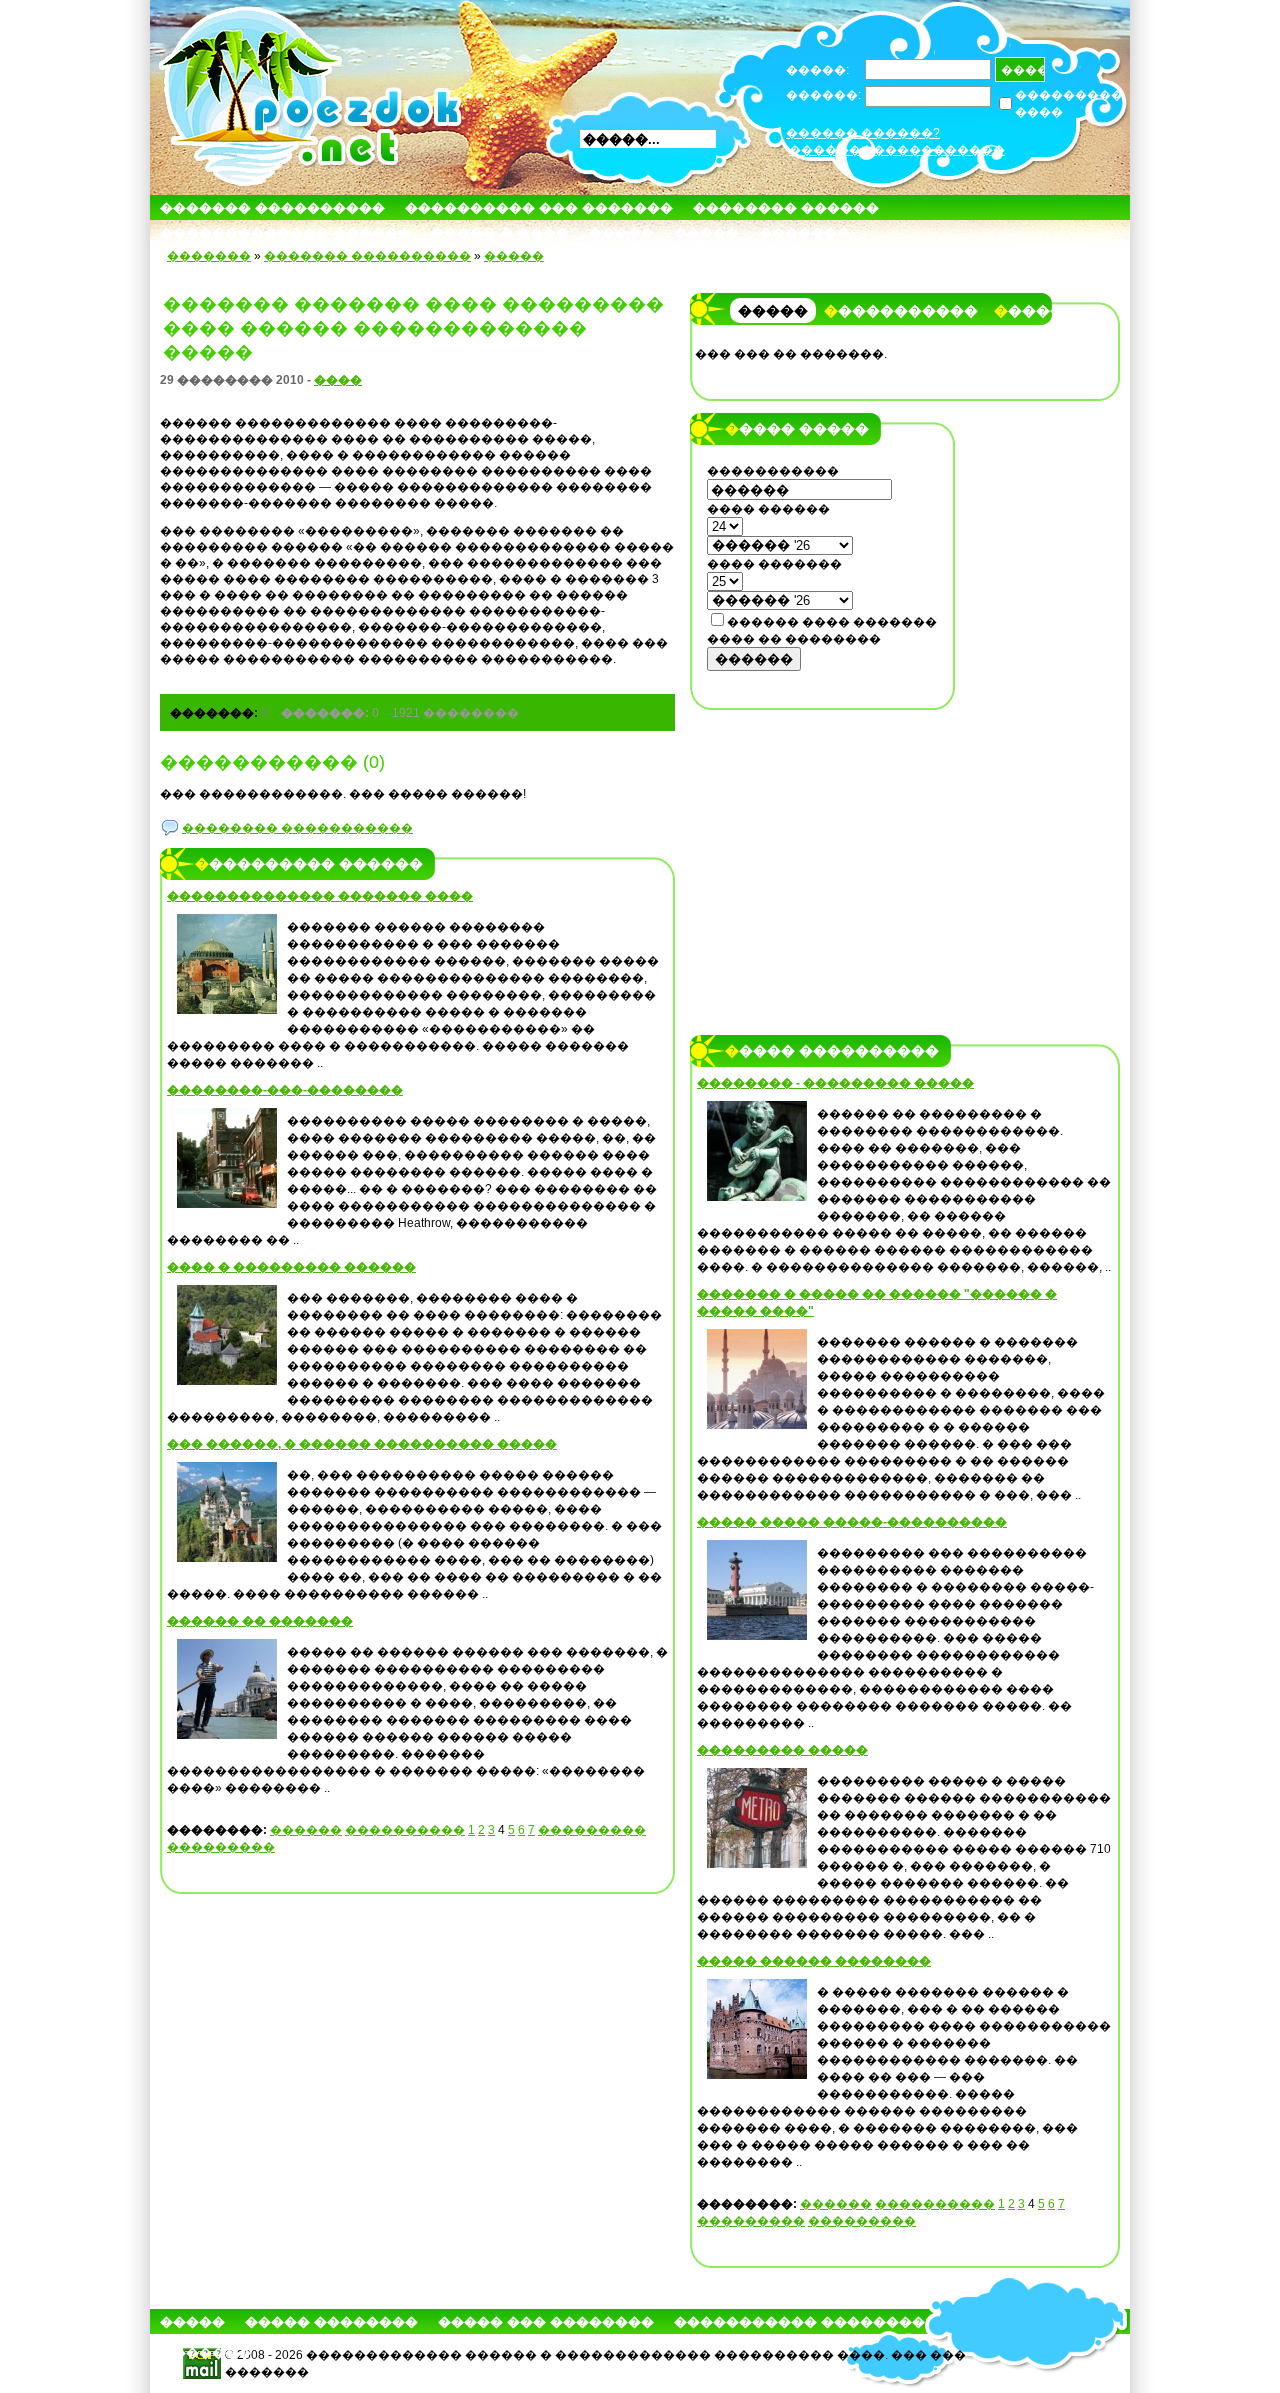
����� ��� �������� (546, 2321)
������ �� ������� (260, 1621)
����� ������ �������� (814, 1961)
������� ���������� (272, 207)
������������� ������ (285, 232)
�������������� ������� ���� (320, 896)
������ (306, 1830)
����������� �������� (799, 2321)
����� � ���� (500, 232)
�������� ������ (786, 207)
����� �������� (331, 2321)
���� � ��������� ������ (291, 1267)
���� (338, 380)
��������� (592, 1830)
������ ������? (863, 133)
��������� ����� (782, 1750)
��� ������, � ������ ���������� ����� (362, 1444)
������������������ (897, 150)
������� (804, 232)
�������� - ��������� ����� (835, 1083)
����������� (901, 311)
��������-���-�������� (285, 1090)
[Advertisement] (823, 847)
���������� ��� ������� (539, 207)
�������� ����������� (297, 828)
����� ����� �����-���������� (852, 1522)
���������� (405, 1830)
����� (621, 232)
